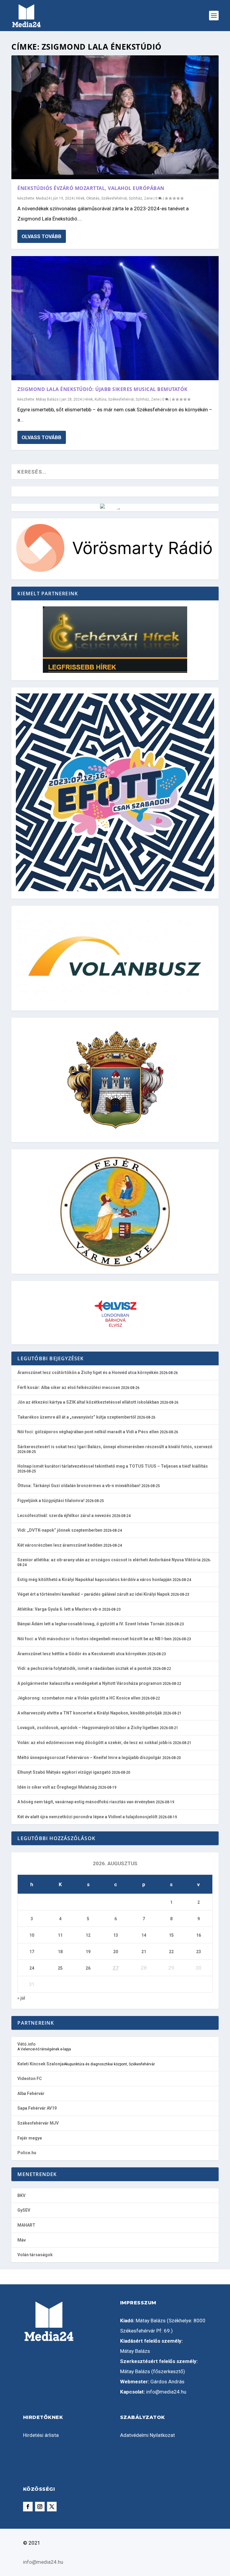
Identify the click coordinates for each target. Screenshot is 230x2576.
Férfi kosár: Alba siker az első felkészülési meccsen (69, 1387)
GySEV (24, 2210)
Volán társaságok (35, 2255)
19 (88, 1952)
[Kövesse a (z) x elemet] (52, 2507)
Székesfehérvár (114, 198)
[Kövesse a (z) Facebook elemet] (28, 2507)
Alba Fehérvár (31, 2093)
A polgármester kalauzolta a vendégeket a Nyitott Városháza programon (90, 1683)
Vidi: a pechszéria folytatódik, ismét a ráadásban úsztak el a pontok (84, 1668)
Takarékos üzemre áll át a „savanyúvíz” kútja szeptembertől (77, 1417)
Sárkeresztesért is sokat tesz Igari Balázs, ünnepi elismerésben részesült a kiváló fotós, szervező (115, 1447)
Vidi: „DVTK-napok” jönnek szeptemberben (60, 1530)
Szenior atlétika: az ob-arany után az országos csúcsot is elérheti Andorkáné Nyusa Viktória (109, 1560)
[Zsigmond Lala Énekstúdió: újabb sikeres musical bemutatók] (115, 318)
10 (32, 1935)
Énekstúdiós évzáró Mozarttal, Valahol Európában (91, 188)
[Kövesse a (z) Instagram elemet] (40, 2507)
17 (32, 1952)
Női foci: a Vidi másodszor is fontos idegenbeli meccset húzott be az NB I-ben (94, 1639)
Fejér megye (30, 2138)
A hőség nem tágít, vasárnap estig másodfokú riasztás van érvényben (86, 1802)
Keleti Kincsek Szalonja (41, 2064)
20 (116, 1952)
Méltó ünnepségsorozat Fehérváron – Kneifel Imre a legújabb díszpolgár (89, 1758)
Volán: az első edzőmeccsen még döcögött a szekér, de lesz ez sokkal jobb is (95, 1743)
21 (144, 1952)
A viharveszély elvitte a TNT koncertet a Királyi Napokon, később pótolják (90, 1713)
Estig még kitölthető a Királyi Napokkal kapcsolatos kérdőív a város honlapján (94, 1580)
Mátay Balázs (47, 399)
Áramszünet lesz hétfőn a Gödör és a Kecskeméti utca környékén (82, 1654)
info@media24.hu (166, 2392)
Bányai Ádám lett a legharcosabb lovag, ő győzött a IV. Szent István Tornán (91, 1624)
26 (88, 1968)
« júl (21, 1998)
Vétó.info (27, 2044)
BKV (21, 2195)
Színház (136, 198)
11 (60, 1935)
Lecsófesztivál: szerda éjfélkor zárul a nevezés (64, 1516)
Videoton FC (30, 2079)
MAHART (26, 2225)
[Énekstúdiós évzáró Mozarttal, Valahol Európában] (115, 117)
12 (88, 1935)
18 (60, 1952)
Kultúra (100, 399)
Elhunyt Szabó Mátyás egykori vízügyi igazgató (64, 1772)
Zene (148, 198)
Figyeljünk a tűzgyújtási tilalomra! (51, 1501)
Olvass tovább (41, 236)
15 (171, 1935)
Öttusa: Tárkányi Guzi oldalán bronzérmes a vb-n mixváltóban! (79, 1486)
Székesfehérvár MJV (38, 2123)
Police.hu (27, 2153)
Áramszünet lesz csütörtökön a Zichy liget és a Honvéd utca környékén (88, 1373)
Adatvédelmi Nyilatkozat (147, 2435)
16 (199, 1935)
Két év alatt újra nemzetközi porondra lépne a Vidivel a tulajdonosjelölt (87, 1817)
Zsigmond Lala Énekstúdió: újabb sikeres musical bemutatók (103, 389)
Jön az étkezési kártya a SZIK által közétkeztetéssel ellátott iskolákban (88, 1402)
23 (199, 1952)
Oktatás (93, 198)
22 (171, 1952)
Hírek (80, 198)
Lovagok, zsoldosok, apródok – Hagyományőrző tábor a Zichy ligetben (88, 1728)
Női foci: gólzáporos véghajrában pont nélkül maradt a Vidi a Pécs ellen (88, 1432)
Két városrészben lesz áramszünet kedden (60, 1545)
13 (116, 1935)
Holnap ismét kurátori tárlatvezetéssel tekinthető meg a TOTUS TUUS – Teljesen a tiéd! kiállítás (113, 1466)
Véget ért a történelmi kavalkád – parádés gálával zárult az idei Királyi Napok (94, 1594)
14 (144, 1935)
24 (32, 1968)
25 (60, 1968)
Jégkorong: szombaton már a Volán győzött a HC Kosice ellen (79, 1698)
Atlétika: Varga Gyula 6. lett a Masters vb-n (59, 1609)
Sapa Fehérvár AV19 (37, 2108)
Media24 (43, 198)
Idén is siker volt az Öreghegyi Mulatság (57, 1787)
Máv (22, 2240)
